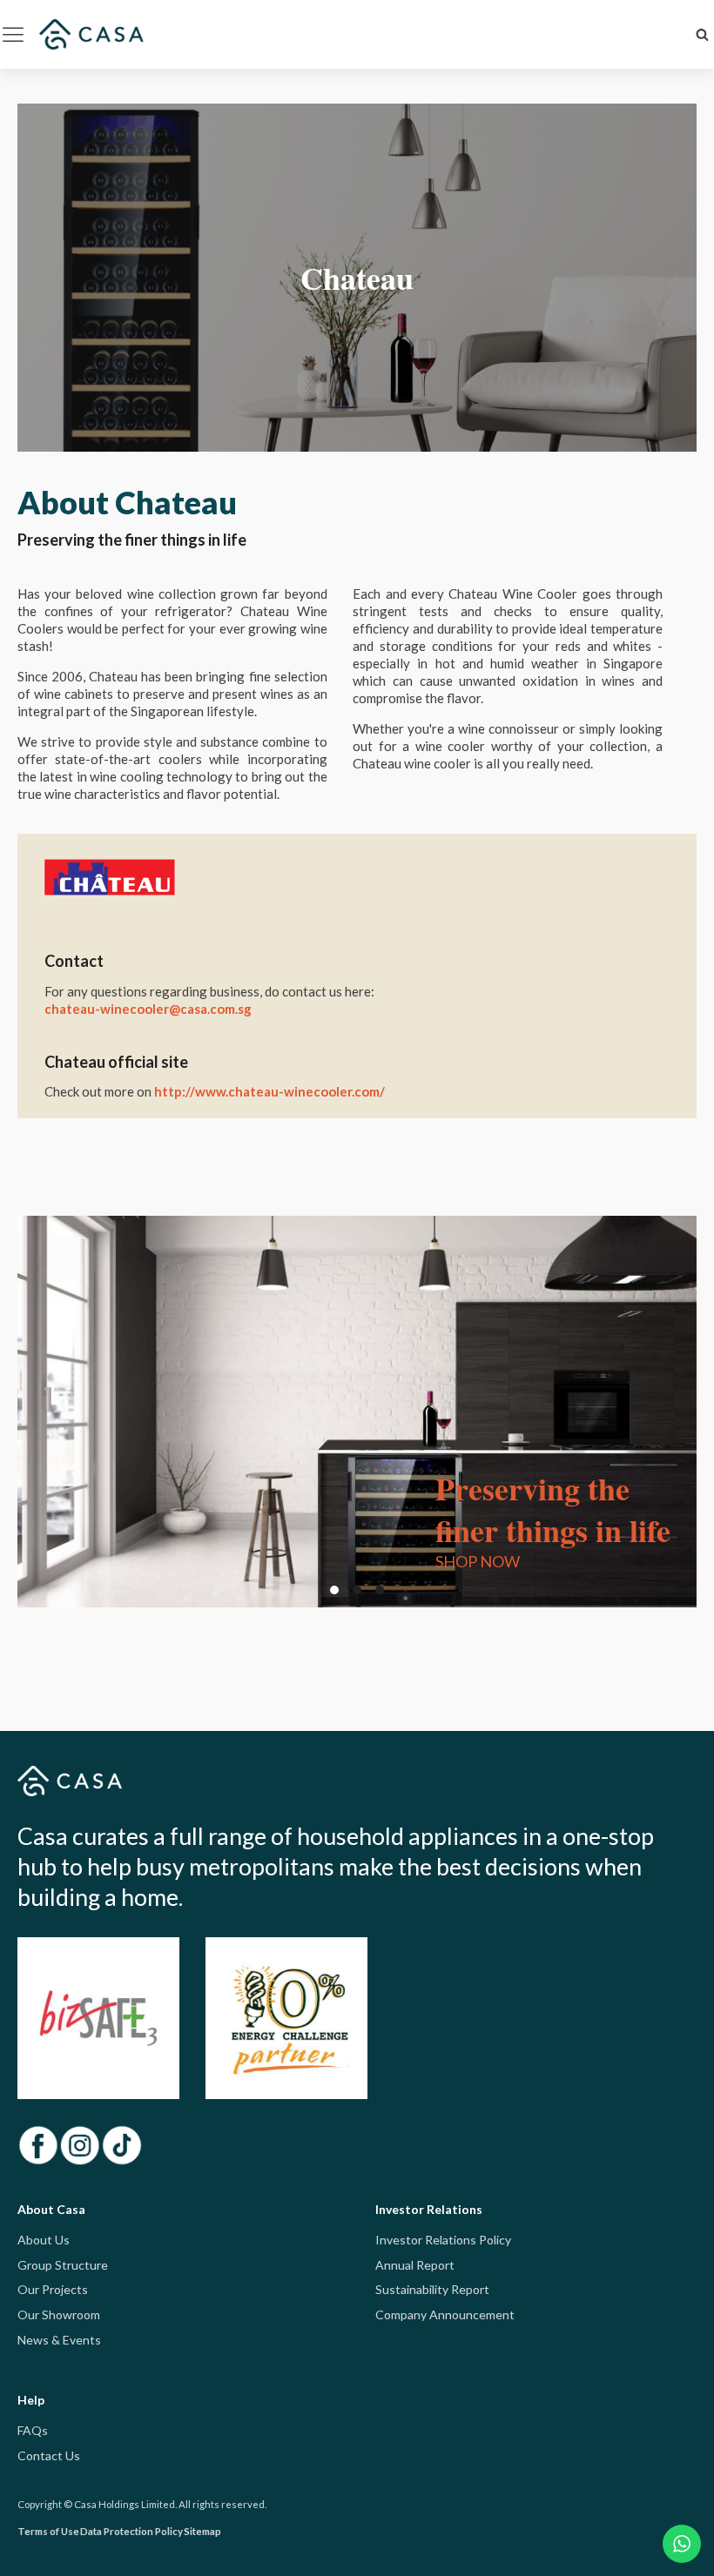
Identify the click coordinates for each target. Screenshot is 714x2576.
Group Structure (63, 2265)
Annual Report (415, 2265)
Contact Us (49, 2455)
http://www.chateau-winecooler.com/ (269, 1091)
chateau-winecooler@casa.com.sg (148, 1009)
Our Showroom (59, 2314)
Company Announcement (445, 2314)
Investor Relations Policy (443, 2240)
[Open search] (702, 34)
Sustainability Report (432, 2289)
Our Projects (53, 2289)
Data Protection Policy (131, 2531)
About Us (44, 2240)
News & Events (59, 2340)
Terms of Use (48, 2531)
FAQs (33, 2430)
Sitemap (202, 2531)
